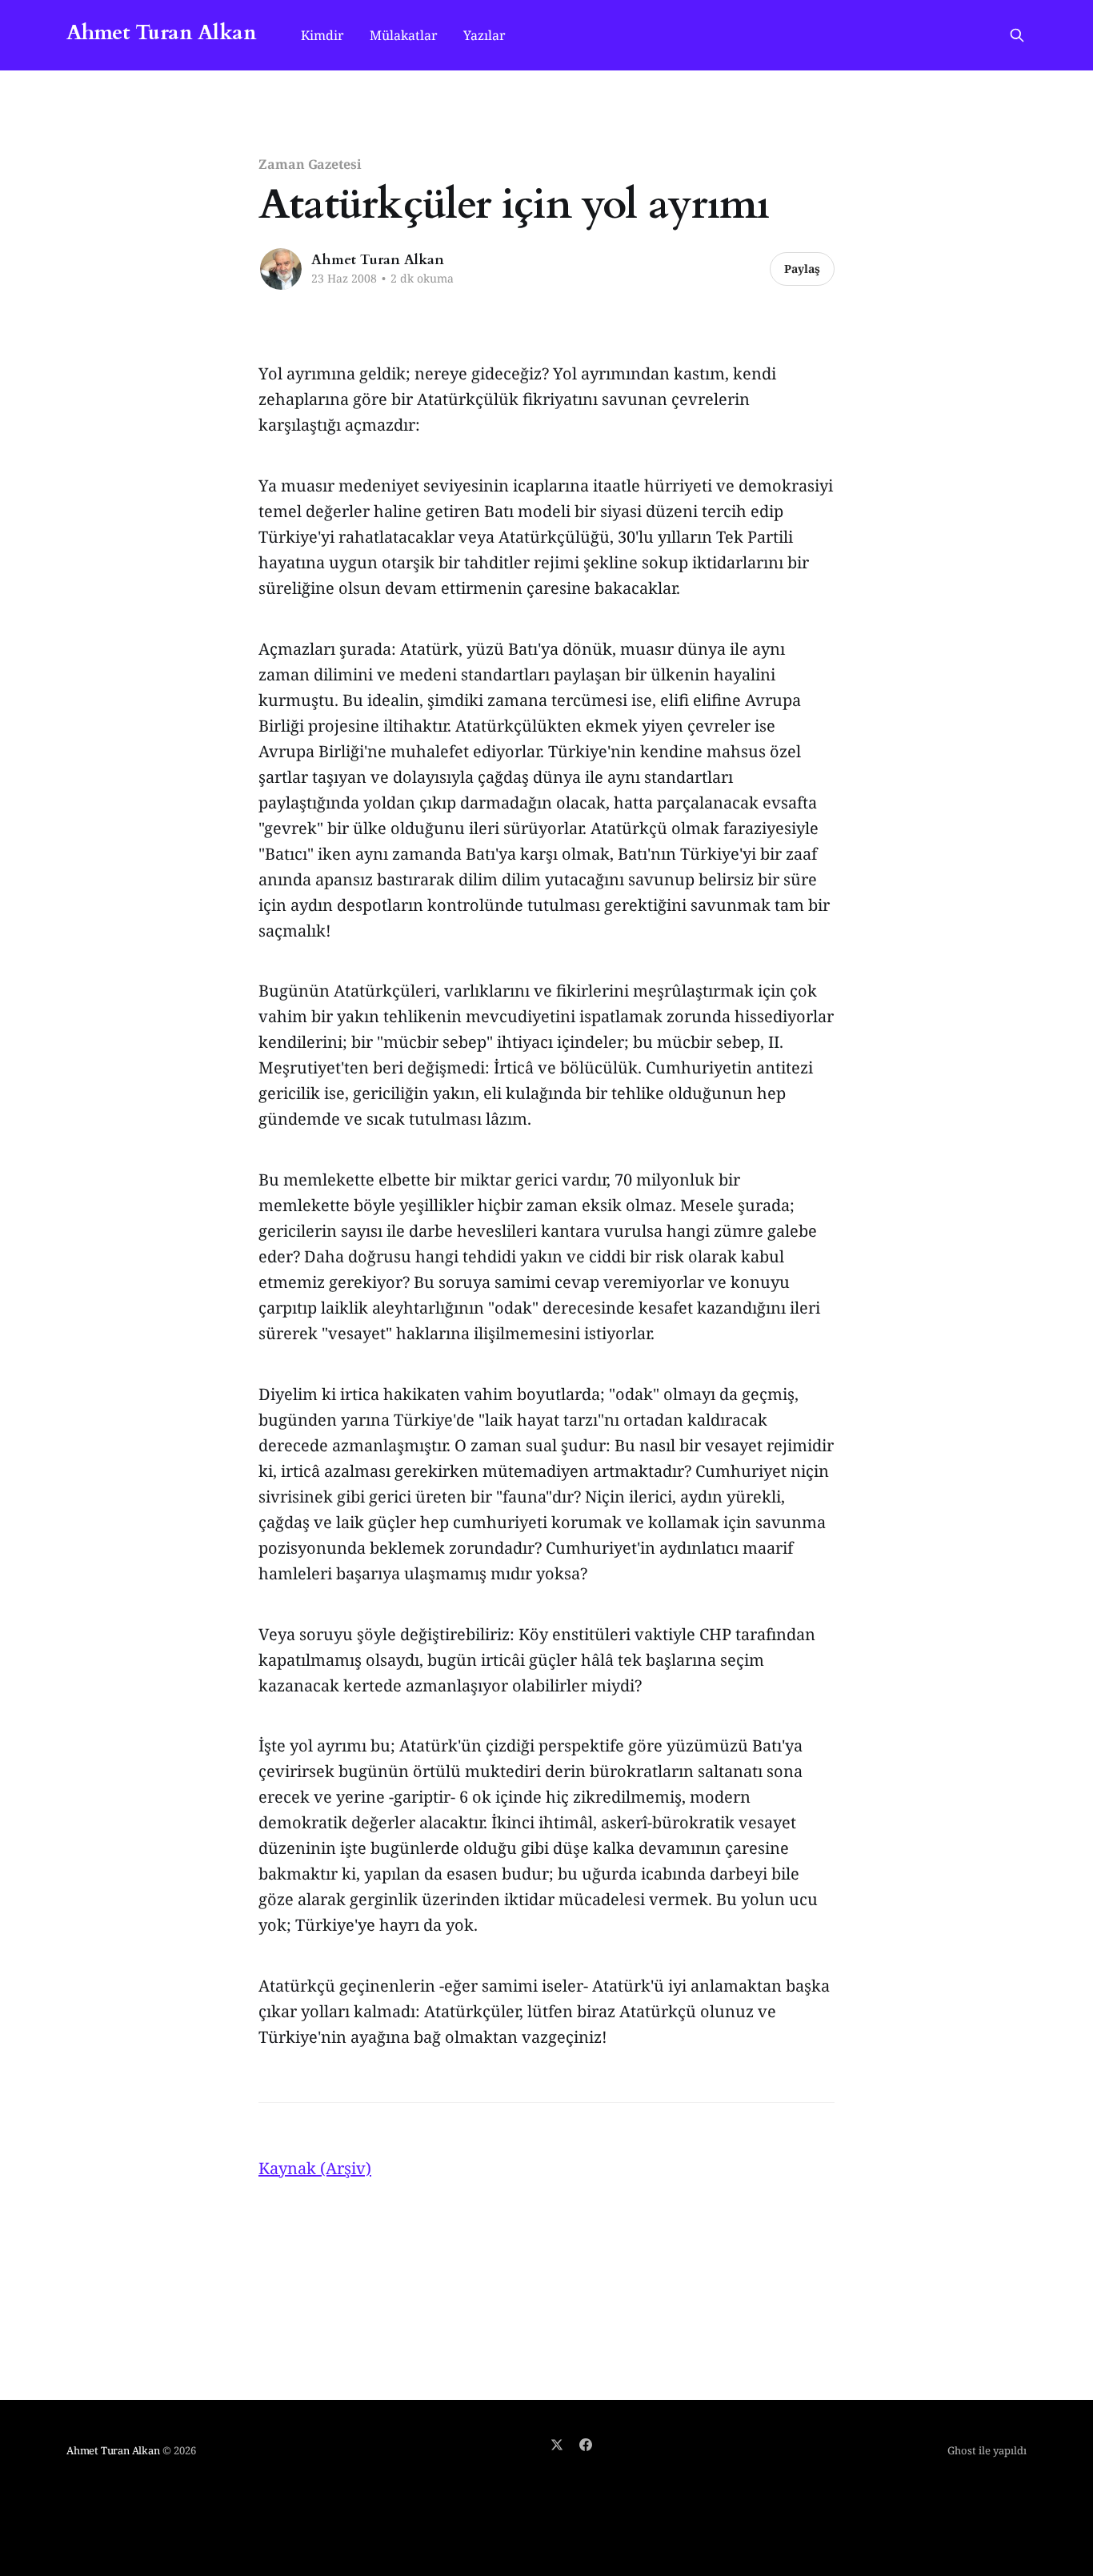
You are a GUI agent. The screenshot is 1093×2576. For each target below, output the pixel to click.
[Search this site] (1017, 35)
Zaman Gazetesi (310, 164)
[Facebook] (586, 2445)
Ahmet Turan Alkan (161, 33)
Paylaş (802, 269)
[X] (557, 2445)
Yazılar (484, 35)
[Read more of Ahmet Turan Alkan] (281, 269)
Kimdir (322, 35)
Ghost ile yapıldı (987, 2450)
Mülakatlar (404, 35)
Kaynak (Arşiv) (315, 2168)
